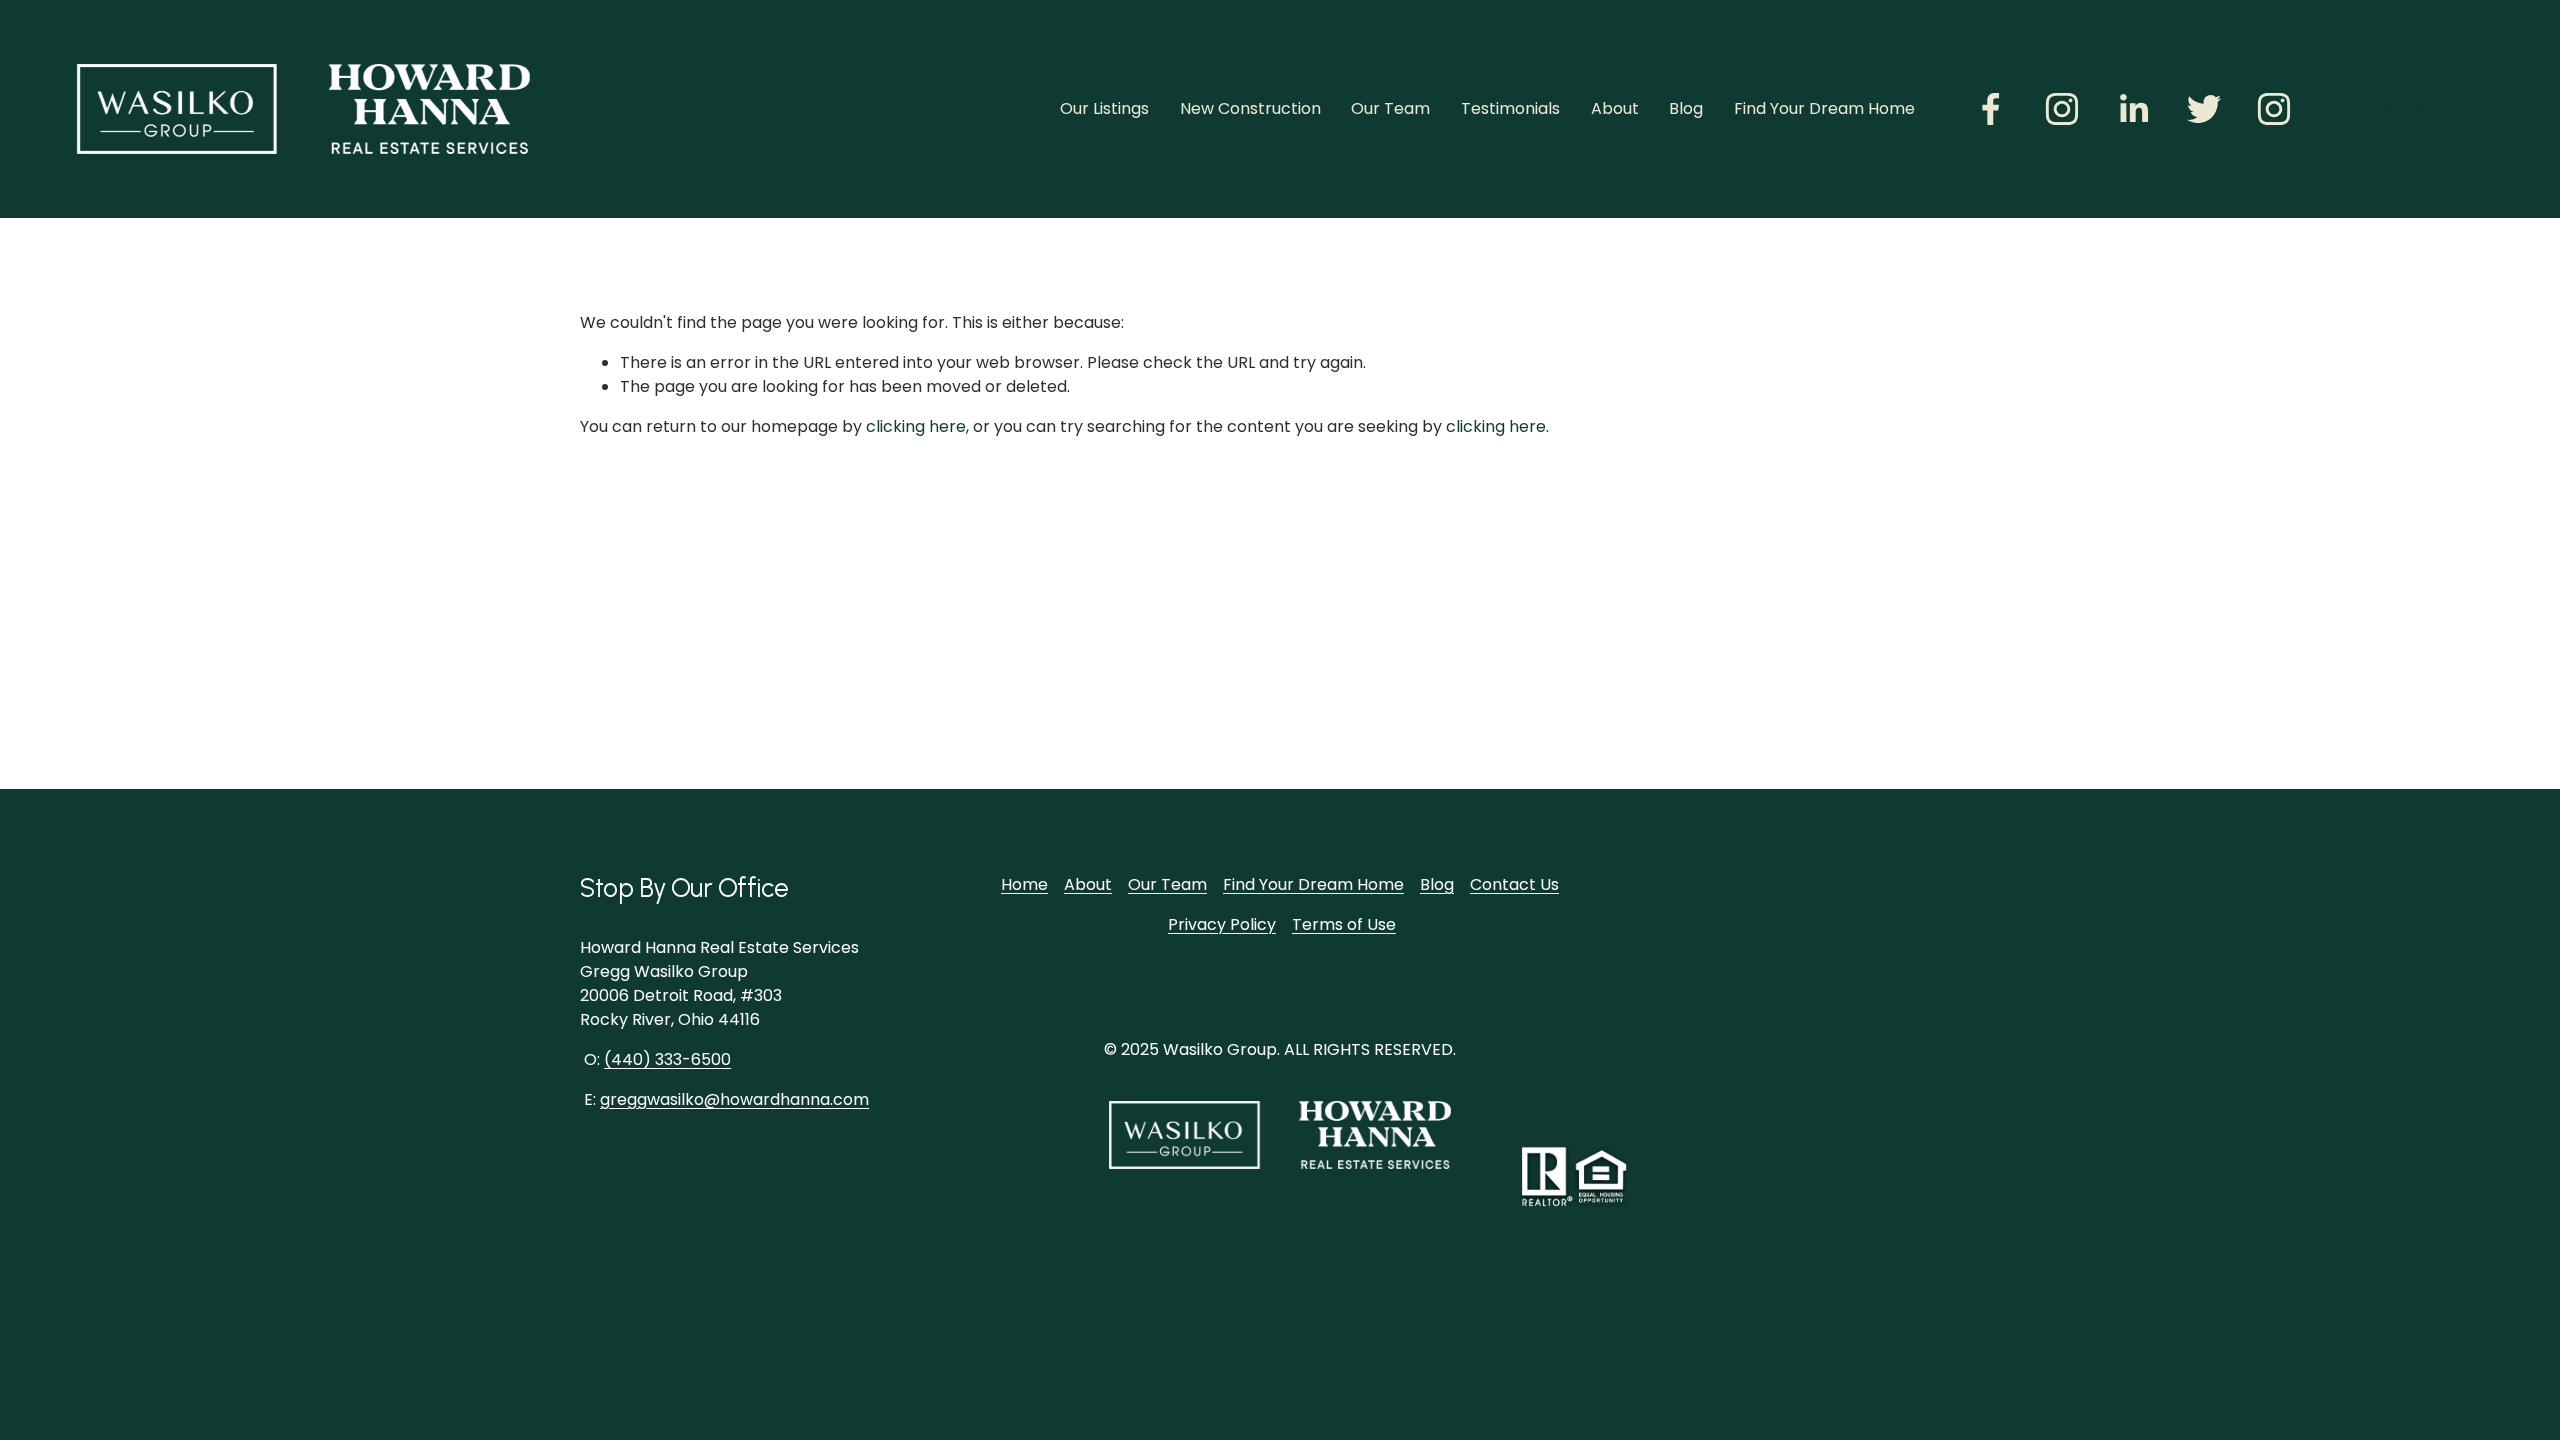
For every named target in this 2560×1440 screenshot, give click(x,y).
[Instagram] (2062, 109)
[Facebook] (1991, 109)
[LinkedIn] (2133, 109)
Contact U (1510, 884)
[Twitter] (2204, 109)
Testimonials (1510, 108)
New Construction (1250, 108)
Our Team (1390, 108)
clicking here (916, 426)
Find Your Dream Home (1824, 108)
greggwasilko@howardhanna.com (734, 1099)
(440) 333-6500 (667, 1059)
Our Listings (1104, 108)
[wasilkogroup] (2274, 109)
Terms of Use (1344, 924)
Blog (1686, 108)
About (1615, 108)
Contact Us (2416, 108)
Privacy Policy (1222, 924)
